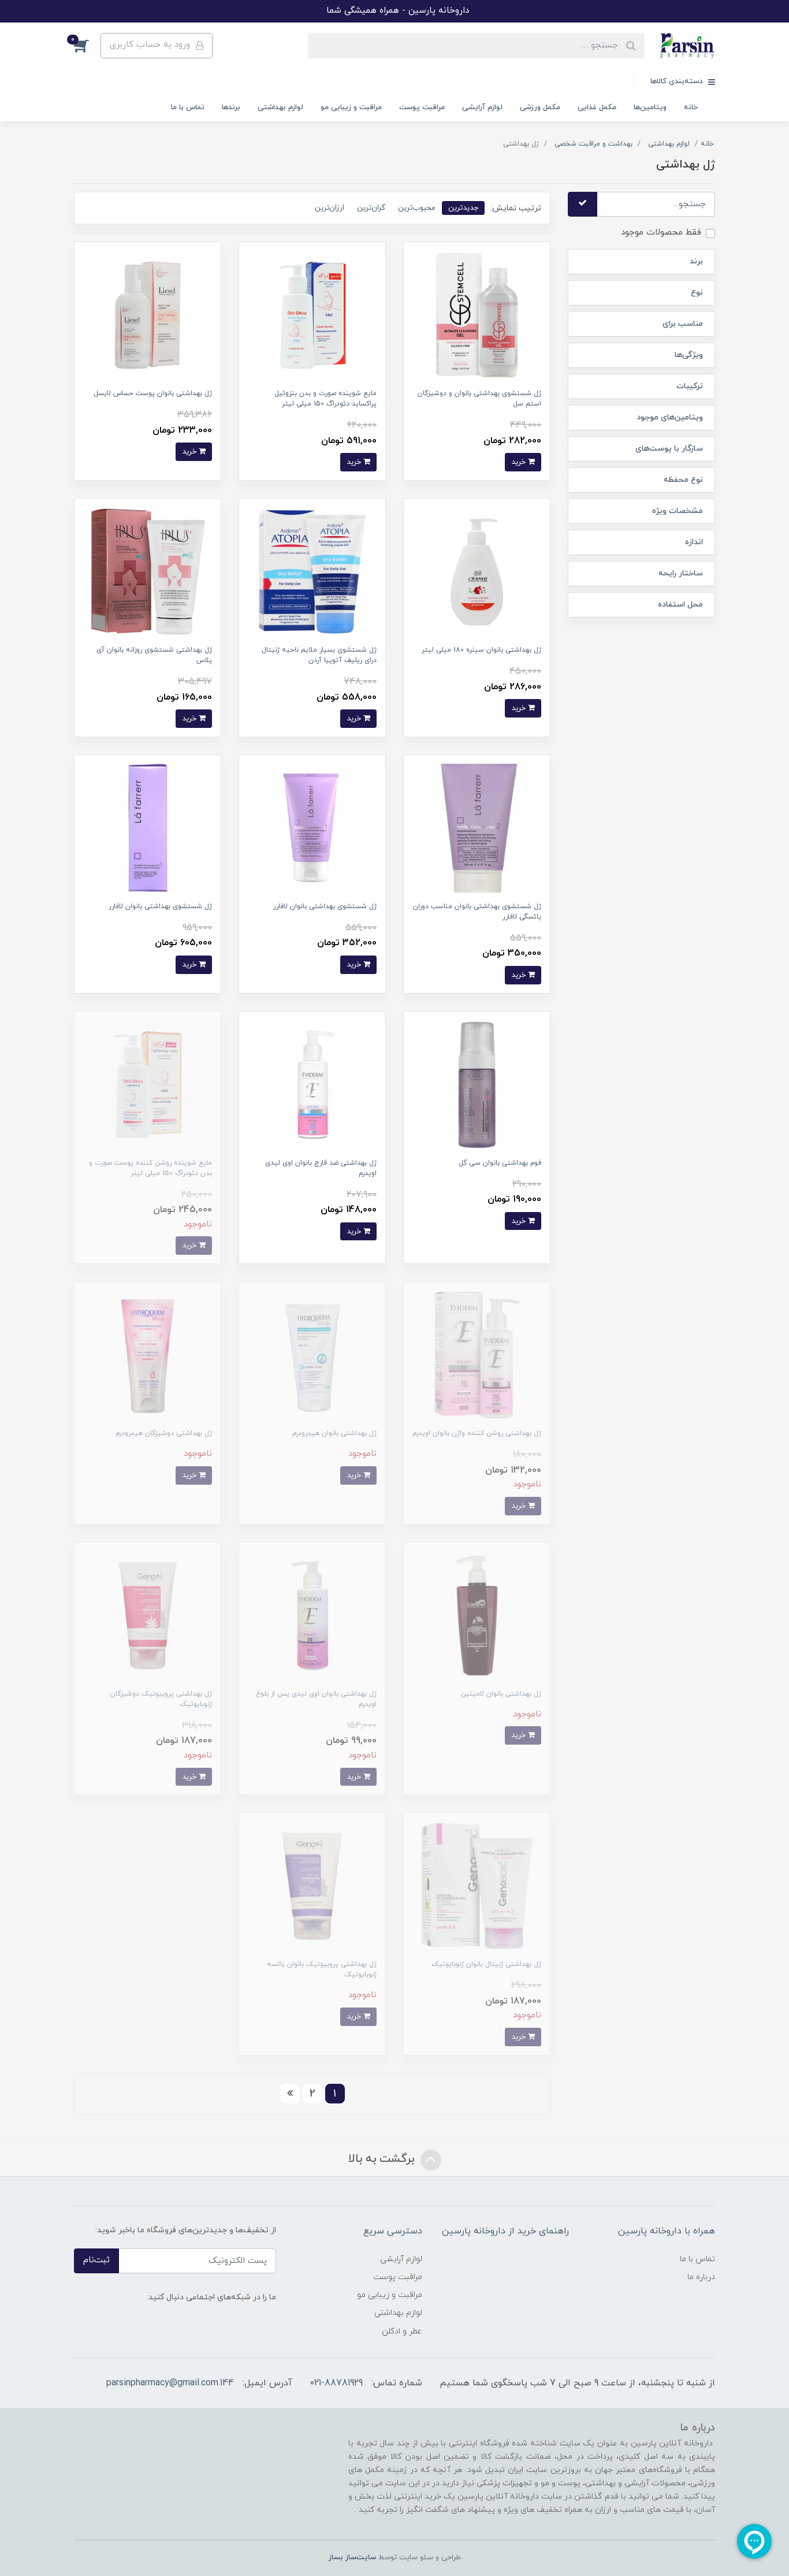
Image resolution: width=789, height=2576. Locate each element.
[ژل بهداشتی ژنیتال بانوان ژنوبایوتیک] (477, 1885)
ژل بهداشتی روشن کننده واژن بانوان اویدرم (477, 1433)
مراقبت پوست (422, 107)
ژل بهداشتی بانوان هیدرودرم (334, 1433)
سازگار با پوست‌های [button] (669, 449)
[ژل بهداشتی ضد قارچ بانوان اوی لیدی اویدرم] (312, 1083)
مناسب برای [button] (683, 324)
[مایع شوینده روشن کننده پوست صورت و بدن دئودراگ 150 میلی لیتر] (148, 1083)
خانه (691, 107)
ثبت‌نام (96, 2260)
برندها (231, 107)
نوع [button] (697, 293)
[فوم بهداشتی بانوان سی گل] (477, 1083)
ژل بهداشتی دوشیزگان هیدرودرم (164, 1433)
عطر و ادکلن (402, 2331)
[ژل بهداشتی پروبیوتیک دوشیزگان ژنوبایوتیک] (148, 1615)
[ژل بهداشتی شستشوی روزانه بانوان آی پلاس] (148, 571)
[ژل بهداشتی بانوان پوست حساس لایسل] (148, 315)
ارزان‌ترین (330, 208)
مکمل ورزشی (540, 107)
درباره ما (701, 2277)
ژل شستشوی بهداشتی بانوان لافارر (325, 906)
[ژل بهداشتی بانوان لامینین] (477, 1615)
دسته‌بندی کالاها (678, 81)
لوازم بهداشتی (280, 107)
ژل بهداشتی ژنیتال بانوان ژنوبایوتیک (486, 1964)
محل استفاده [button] (680, 605)
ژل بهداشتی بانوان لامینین (501, 1694)
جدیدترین (463, 208)
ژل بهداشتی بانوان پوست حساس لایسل (153, 393)
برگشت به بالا (383, 2159)
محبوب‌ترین (417, 208)
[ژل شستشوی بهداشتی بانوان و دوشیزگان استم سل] (477, 315)
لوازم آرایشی (482, 107)
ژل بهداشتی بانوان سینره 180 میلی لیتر (481, 650)
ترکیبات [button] (690, 386)
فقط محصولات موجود (661, 233)
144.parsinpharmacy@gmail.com (170, 2383)
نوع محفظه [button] (683, 480)
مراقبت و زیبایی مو (351, 107)
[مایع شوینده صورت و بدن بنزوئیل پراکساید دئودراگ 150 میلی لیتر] (312, 315)
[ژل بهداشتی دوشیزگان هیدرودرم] (148, 1354)
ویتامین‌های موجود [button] (670, 417)
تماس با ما (188, 107)
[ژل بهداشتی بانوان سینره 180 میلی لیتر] (477, 571)
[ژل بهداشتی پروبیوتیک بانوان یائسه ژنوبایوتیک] (312, 1885)
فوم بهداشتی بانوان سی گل (500, 1163)
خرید (520, 462)
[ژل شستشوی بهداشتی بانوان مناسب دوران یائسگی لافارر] (477, 828)
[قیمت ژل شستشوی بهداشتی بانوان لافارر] (312, 828)
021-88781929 (336, 2383)
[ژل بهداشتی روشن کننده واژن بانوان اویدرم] (477, 1354)
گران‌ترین (371, 208)
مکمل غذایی (597, 107)
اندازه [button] (694, 542)
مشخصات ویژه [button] (678, 511)
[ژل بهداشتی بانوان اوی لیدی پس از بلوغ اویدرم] (312, 1615)
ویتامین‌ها (650, 107)
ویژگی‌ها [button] (689, 355)
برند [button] (696, 261)
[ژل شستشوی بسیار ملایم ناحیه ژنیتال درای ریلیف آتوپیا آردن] (312, 571)
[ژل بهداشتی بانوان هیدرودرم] (312, 1354)
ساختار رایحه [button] (681, 573)
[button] (87, 46)
